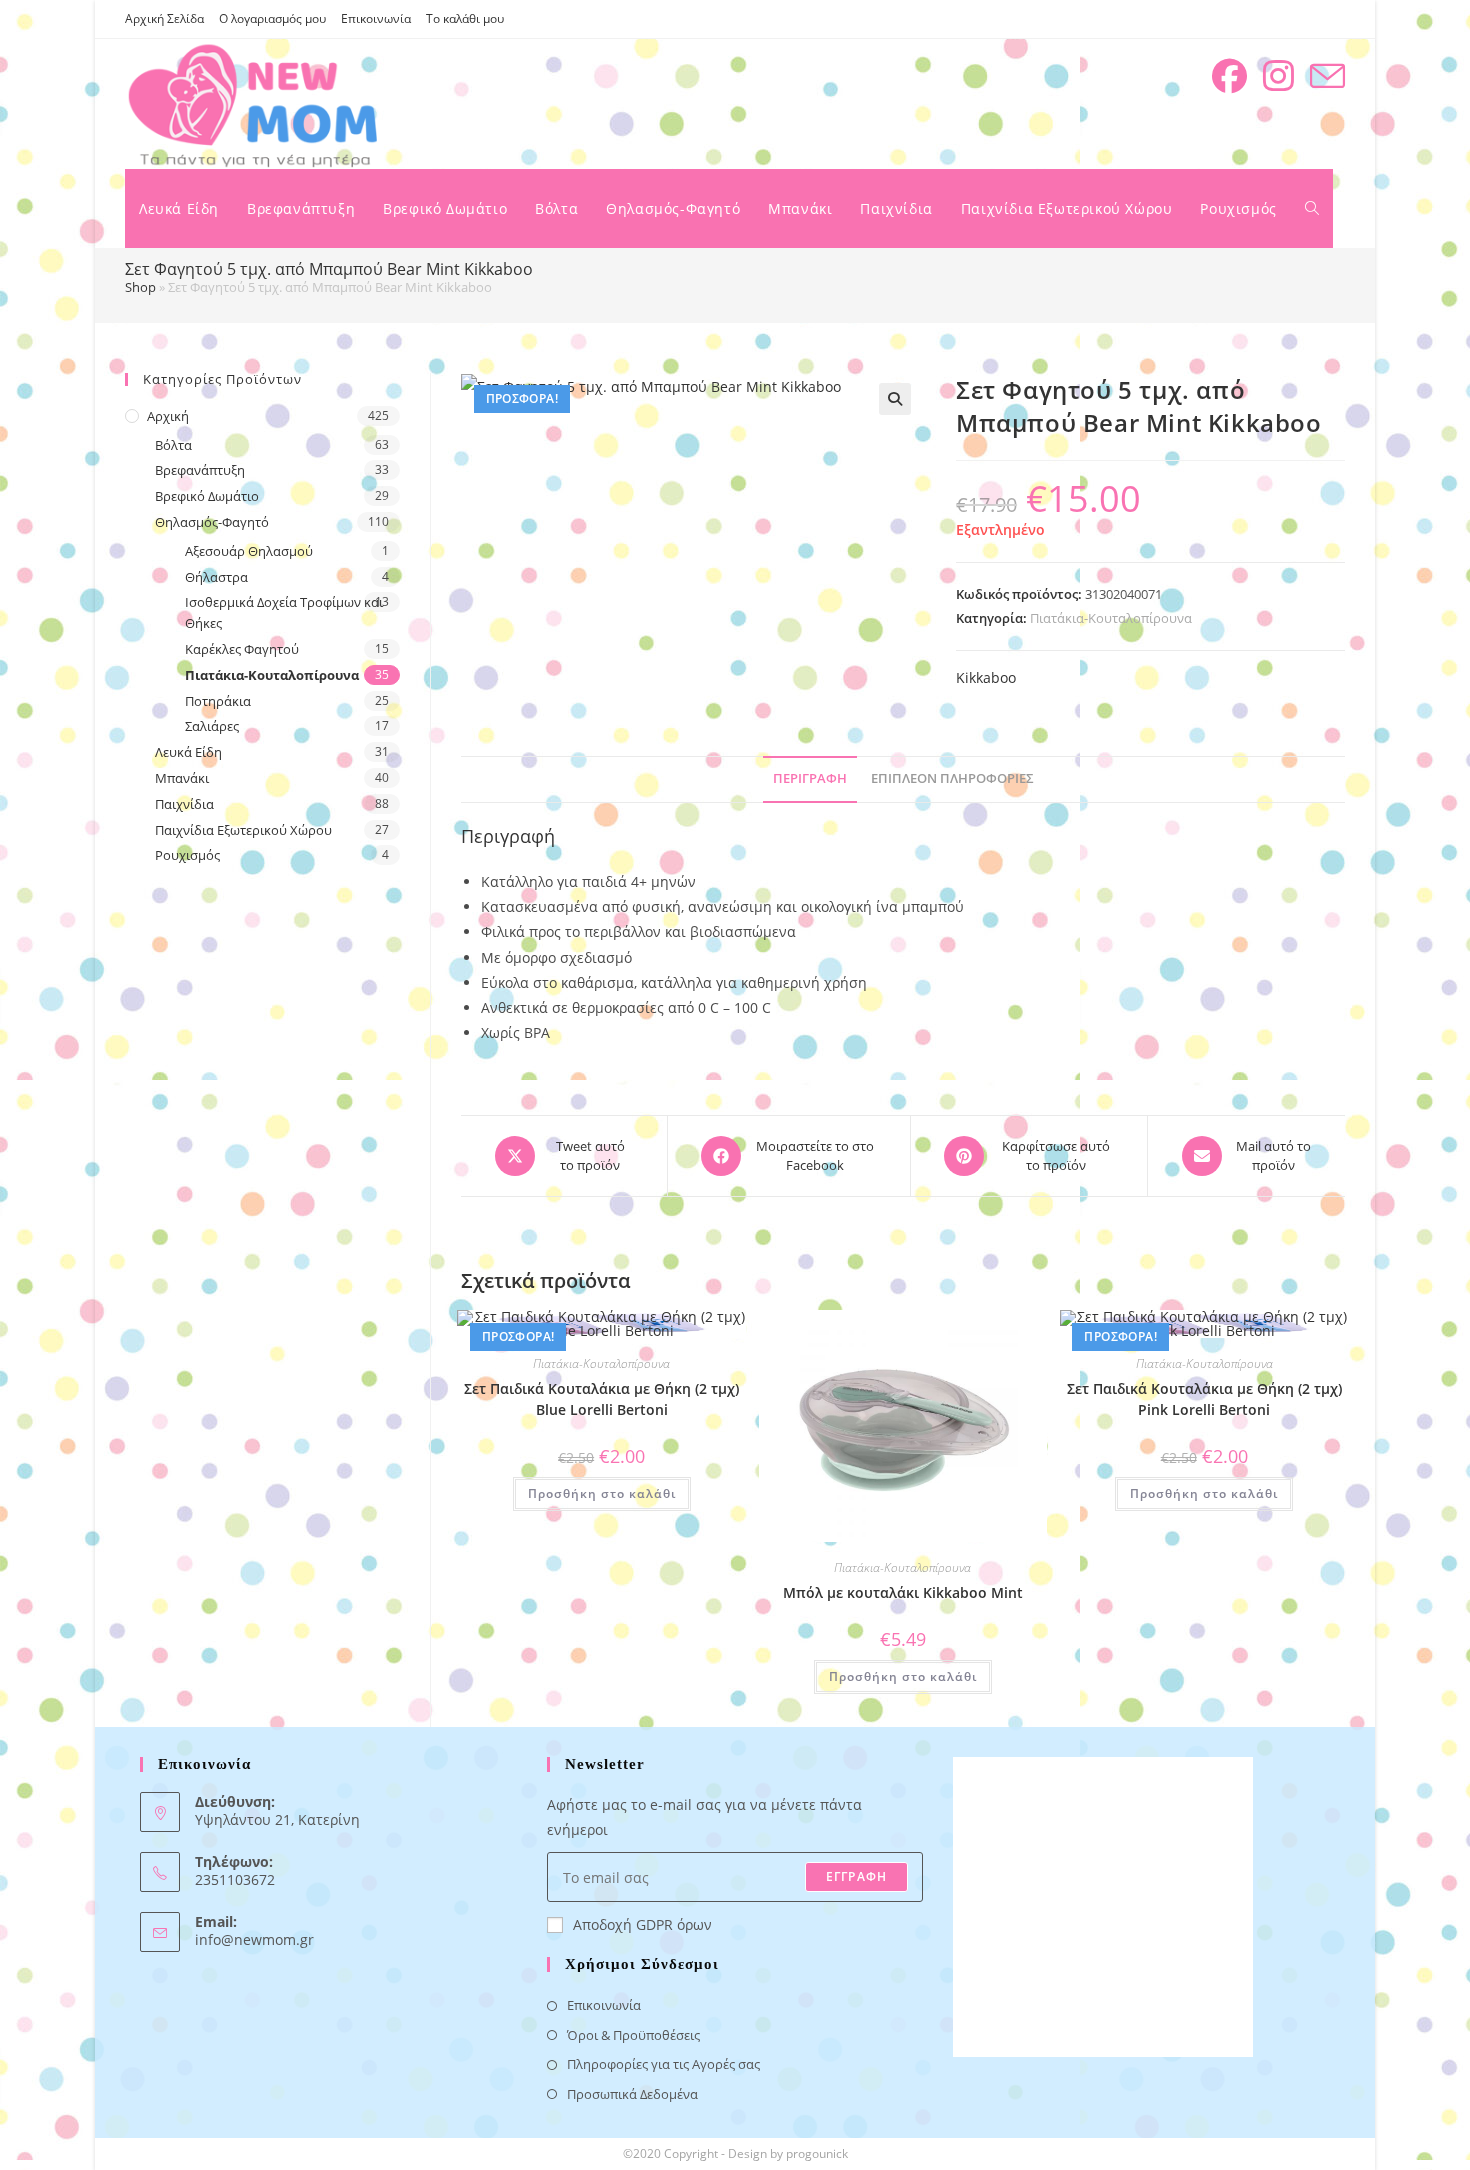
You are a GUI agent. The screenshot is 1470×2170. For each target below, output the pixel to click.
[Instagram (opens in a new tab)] (1278, 76)
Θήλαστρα (216, 577)
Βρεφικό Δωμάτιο (207, 496)
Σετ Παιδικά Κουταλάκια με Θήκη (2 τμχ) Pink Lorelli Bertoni (1204, 1399)
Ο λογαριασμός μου (272, 18)
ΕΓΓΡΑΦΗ (856, 1876)
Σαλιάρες (212, 726)
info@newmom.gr (254, 1939)
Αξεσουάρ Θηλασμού (249, 551)
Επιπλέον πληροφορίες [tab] (952, 778)
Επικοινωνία (376, 18)
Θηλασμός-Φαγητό (212, 522)
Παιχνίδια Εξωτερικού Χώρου (243, 830)
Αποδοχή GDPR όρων (642, 1924)
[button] (895, 399)
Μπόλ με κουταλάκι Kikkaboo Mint (903, 1592)
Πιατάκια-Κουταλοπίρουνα (1111, 618)
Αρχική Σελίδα (164, 18)
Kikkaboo (986, 677)
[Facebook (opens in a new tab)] (1229, 76)
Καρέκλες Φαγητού (242, 649)
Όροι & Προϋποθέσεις (633, 2035)
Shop (140, 287)
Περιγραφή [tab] (810, 778)
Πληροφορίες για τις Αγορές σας (663, 2064)
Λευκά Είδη (188, 752)
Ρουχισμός (187, 855)
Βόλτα (173, 445)
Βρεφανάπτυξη (200, 470)
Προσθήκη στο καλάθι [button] (602, 1493)
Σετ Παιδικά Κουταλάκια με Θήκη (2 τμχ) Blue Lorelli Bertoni (601, 1399)
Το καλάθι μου (465, 18)
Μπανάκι (182, 778)
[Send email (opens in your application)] (1327, 76)
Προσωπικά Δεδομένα (632, 2094)
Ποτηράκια (218, 701)
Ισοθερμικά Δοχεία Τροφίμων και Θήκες (284, 612)
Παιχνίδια (184, 804)
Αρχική (168, 416)
